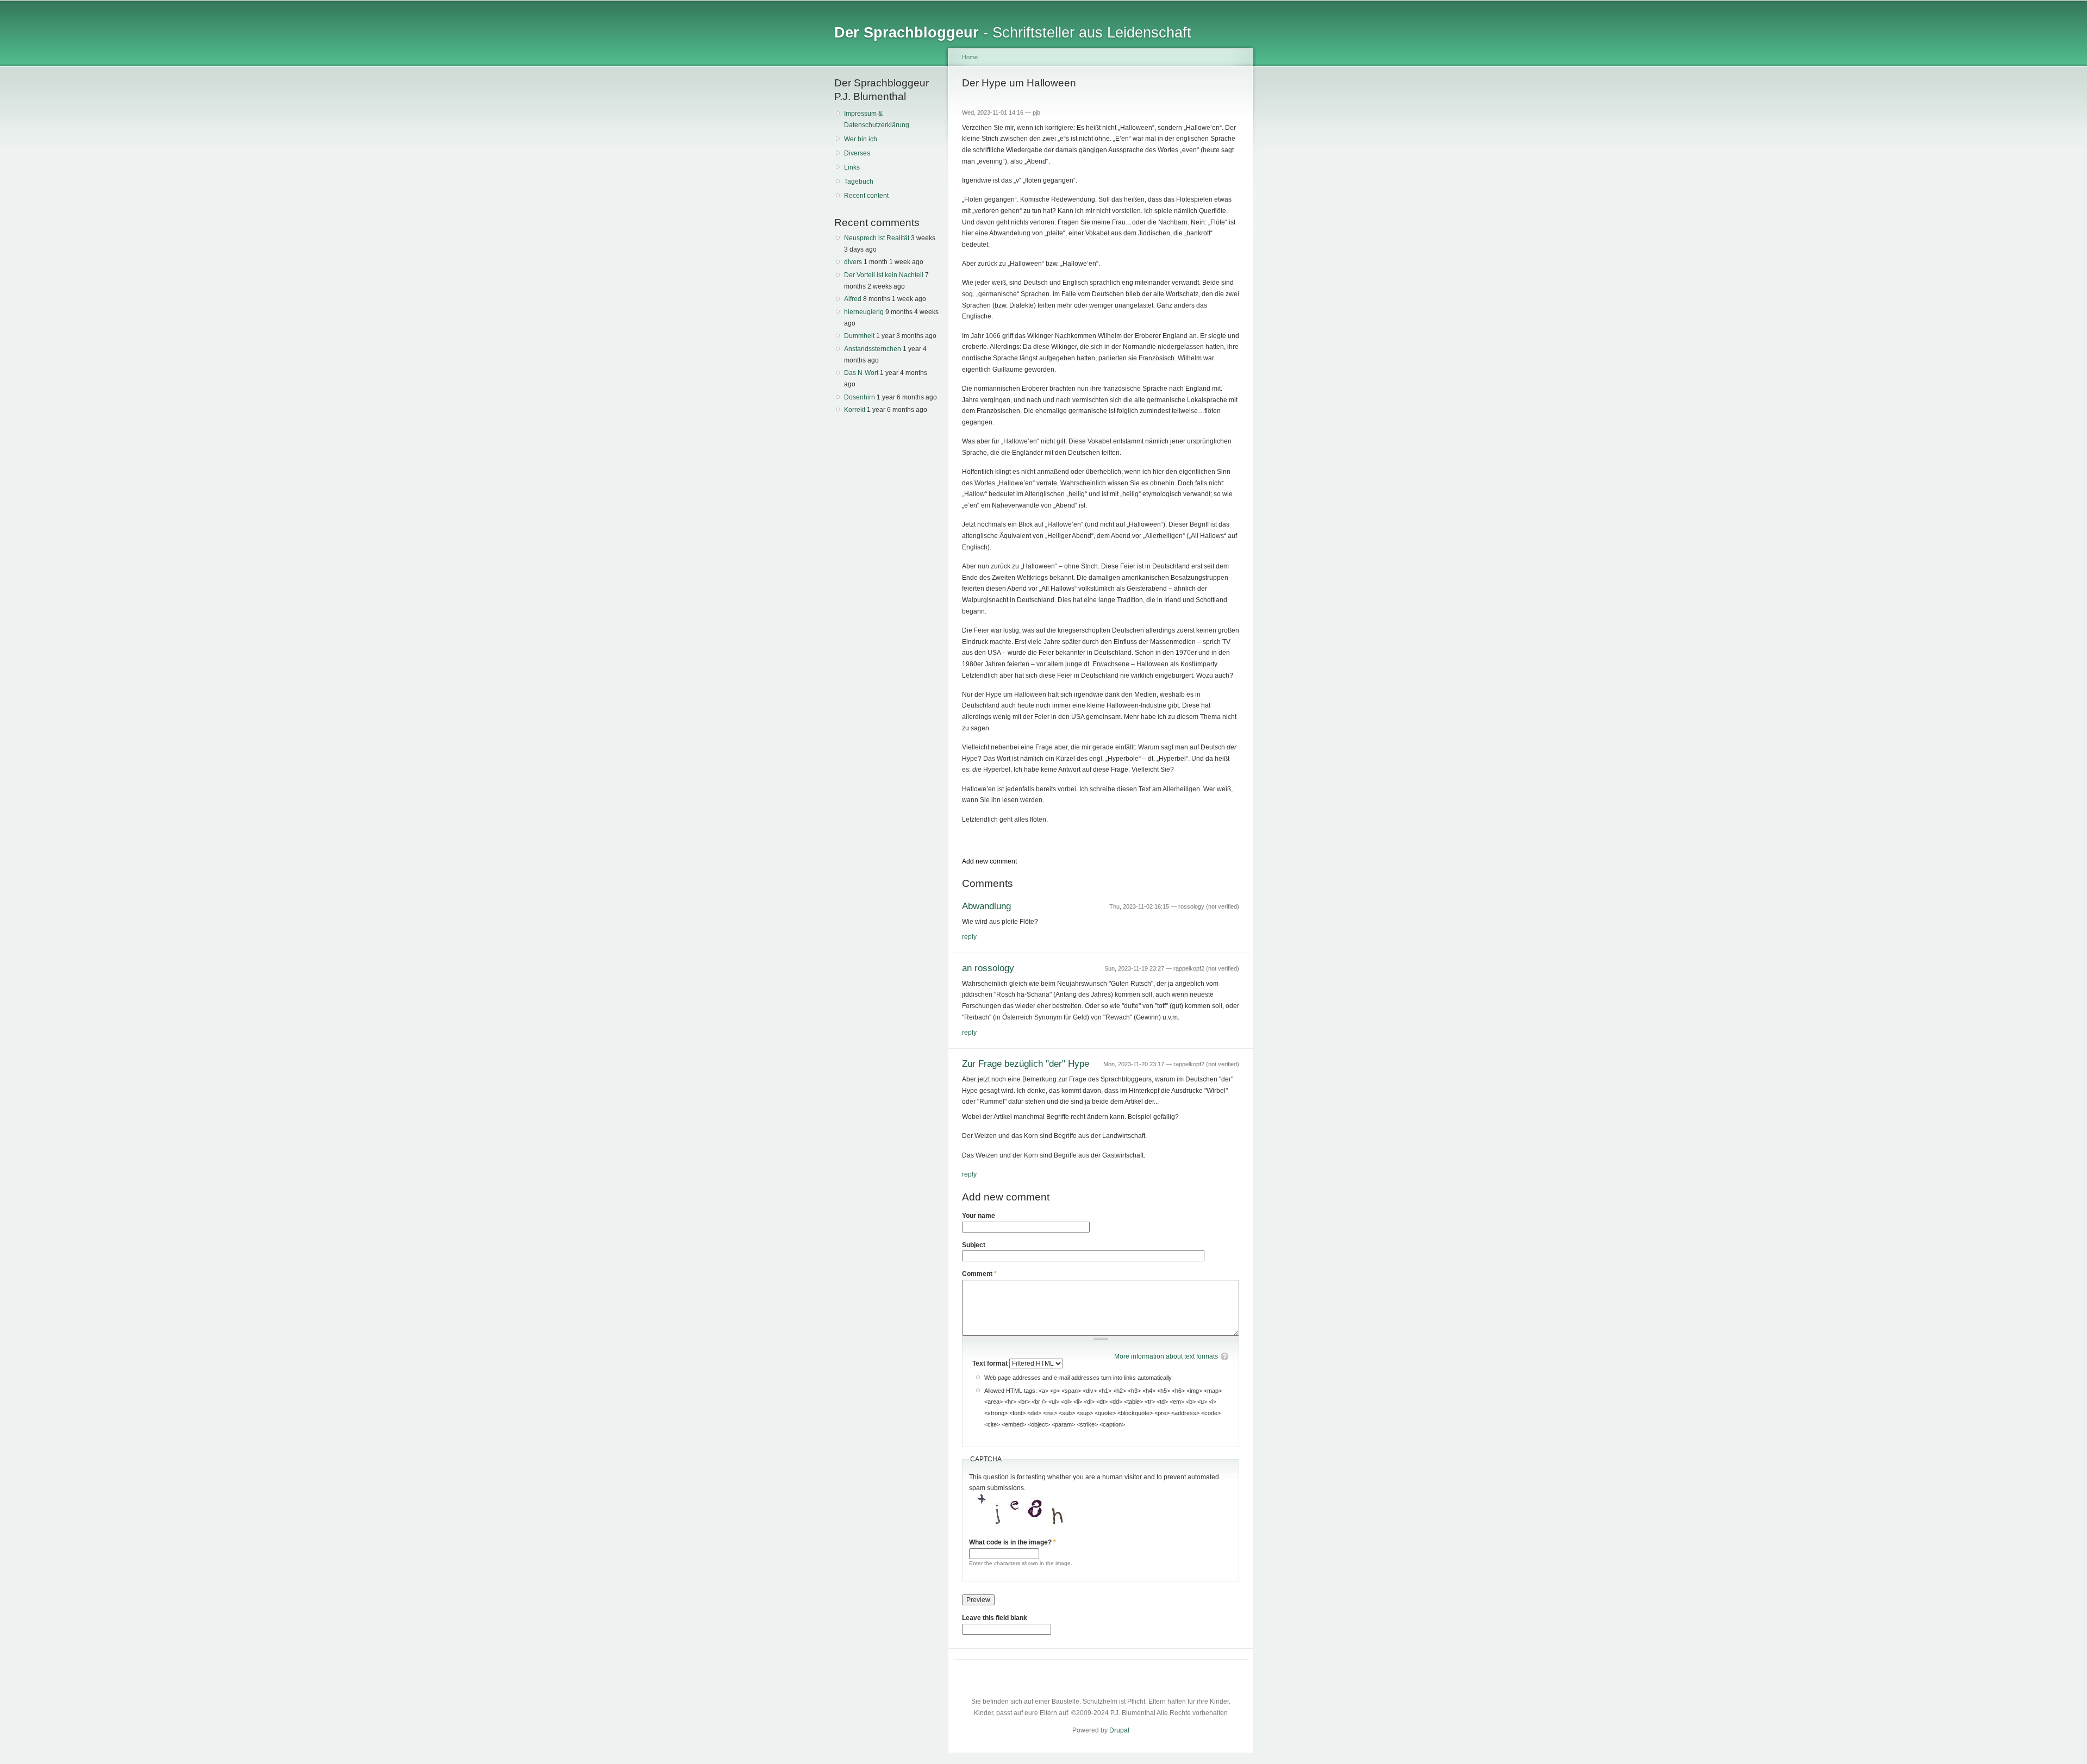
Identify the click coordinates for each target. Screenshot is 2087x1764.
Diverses (857, 153)
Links (852, 167)
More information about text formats (1166, 1356)
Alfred (853, 299)
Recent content (866, 196)
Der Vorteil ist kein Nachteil (884, 275)
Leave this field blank (995, 1618)
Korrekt (855, 410)
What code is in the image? (1013, 1542)
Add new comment (989, 861)
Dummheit (859, 336)
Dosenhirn (860, 397)
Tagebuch (859, 182)
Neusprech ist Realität (877, 238)
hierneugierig (864, 312)
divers (853, 262)
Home (970, 57)
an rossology (988, 968)
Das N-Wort (861, 373)
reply (969, 937)
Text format (991, 1363)
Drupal (1119, 1730)
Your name (979, 1216)
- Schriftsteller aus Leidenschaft (1013, 32)
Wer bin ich (861, 139)
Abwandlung (986, 906)
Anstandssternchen (873, 349)
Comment (979, 1274)
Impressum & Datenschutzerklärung (877, 119)
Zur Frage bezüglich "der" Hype (1026, 1064)
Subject (974, 1245)
